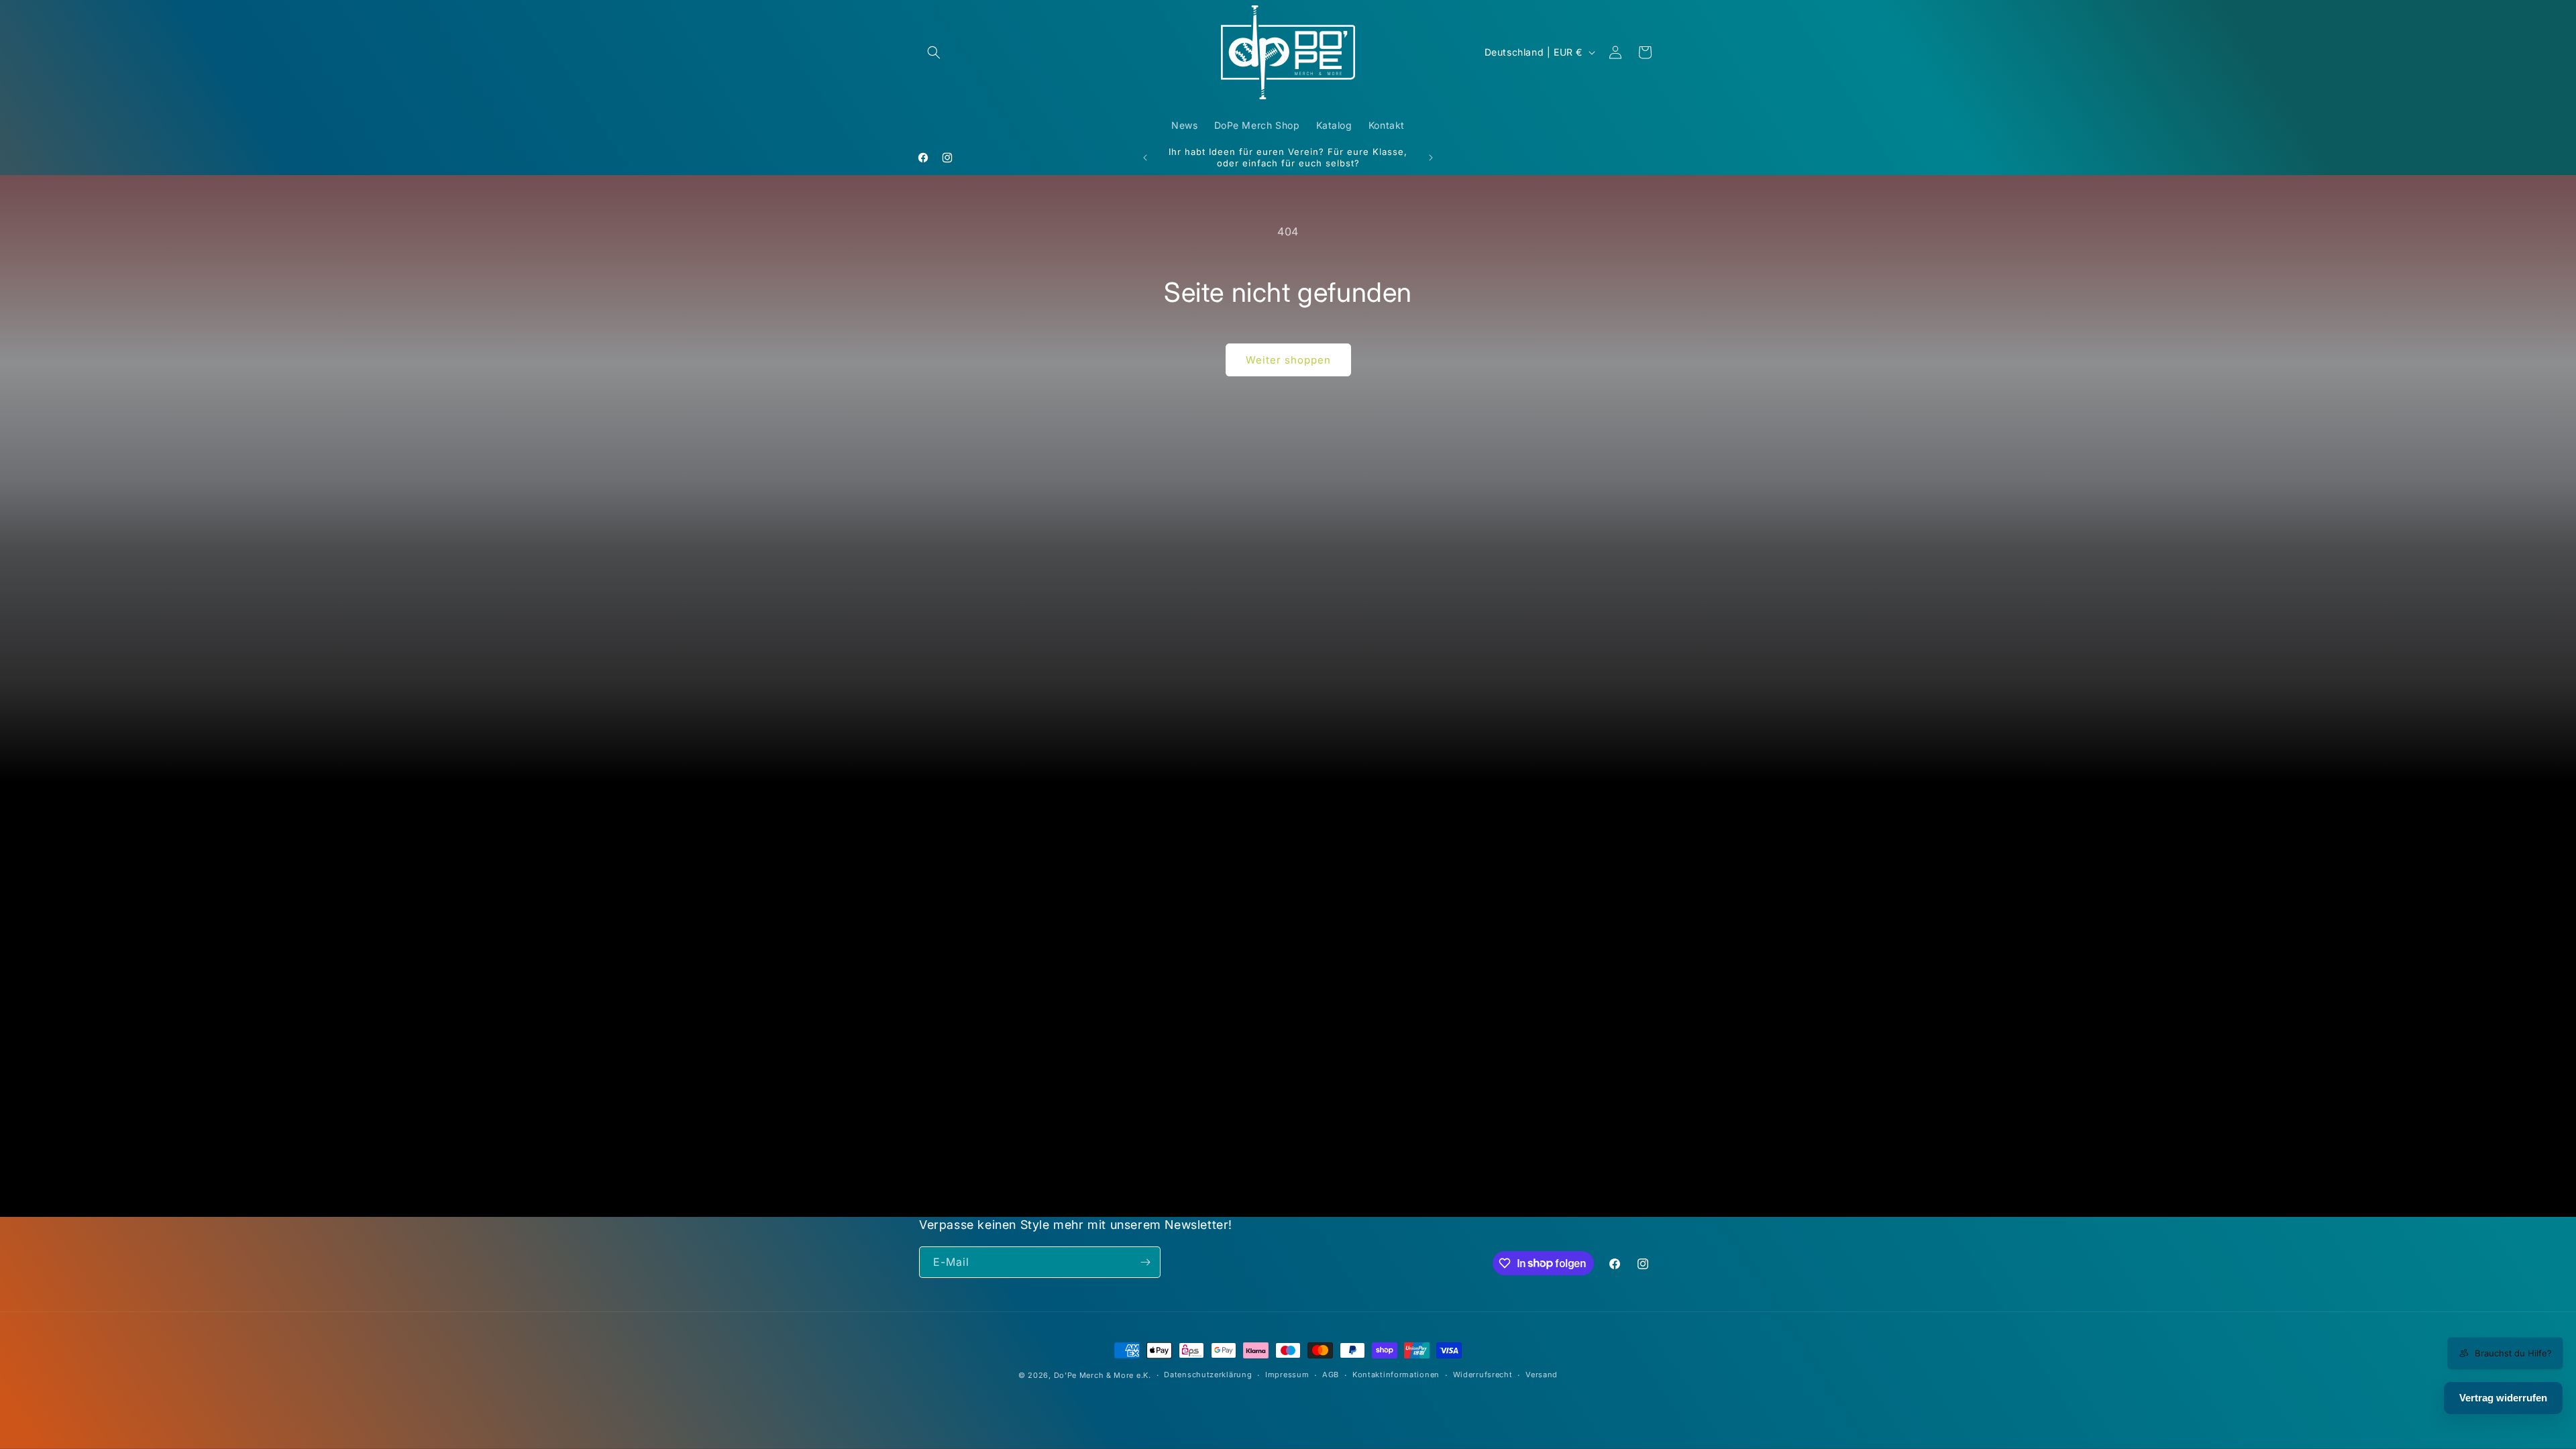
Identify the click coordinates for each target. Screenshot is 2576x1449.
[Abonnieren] (1145, 1262)
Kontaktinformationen (1396, 1375)
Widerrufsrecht (1483, 1375)
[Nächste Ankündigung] (1431, 158)
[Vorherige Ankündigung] (1145, 158)
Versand (1542, 1375)
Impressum (1287, 1375)
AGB (1331, 1375)
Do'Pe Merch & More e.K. (1103, 1375)
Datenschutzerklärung (1208, 1375)
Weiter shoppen (1288, 360)
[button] (934, 52)
